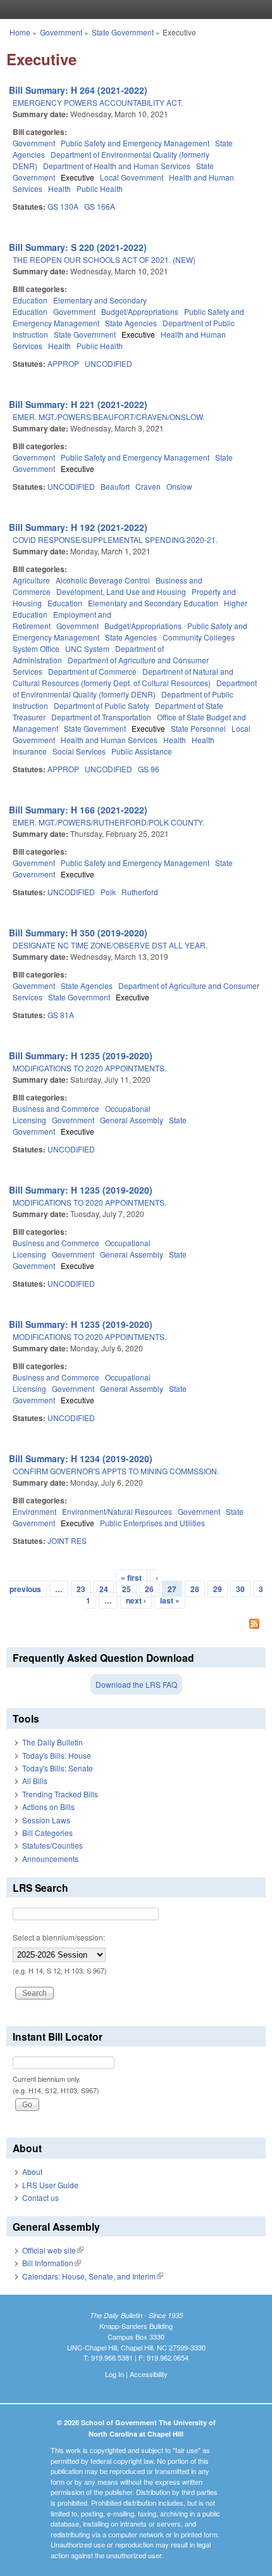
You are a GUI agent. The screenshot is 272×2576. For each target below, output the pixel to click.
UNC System (87, 648)
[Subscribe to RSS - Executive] (136, 1625)
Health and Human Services (109, 740)
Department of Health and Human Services (117, 166)
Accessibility (149, 2374)
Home (20, 32)
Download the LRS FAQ (136, 1684)
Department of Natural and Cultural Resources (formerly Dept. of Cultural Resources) (123, 677)
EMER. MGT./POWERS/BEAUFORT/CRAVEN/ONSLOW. (108, 417)
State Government (123, 32)
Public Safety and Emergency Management (135, 143)
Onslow (179, 486)
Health (59, 188)
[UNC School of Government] (133, 10)
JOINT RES (67, 1540)
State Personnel (198, 728)
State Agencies (131, 323)
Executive (77, 177)
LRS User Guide (50, 2185)
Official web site (53, 2250)
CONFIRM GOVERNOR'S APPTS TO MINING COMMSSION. (116, 1471)
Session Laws (46, 1820)
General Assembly (132, 1120)
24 (104, 1589)
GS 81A (61, 1015)
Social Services (79, 751)
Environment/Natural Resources (117, 1511)
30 (240, 1589)
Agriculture (31, 580)
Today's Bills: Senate (58, 1768)
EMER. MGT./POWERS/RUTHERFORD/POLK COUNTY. (108, 822)
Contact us (40, 2197)
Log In (114, 2374)
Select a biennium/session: (59, 1937)
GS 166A (100, 206)
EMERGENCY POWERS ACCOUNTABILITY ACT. (98, 102)
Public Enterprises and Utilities (152, 1523)
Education (30, 300)
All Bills (35, 1781)
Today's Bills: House (57, 1755)
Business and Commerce (56, 1108)
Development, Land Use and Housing (121, 591)
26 (149, 1589)
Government (61, 32)
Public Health (100, 188)
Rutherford (140, 892)
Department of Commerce (92, 671)
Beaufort (115, 486)
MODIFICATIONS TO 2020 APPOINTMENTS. (90, 1068)
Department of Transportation (101, 717)
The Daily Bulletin (53, 1742)
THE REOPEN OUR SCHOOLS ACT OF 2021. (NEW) (104, 259)
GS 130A (63, 206)
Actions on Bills (48, 1807)
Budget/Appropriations (140, 311)
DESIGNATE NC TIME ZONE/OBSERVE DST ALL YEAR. (110, 945)
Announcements (50, 1859)
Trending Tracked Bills (60, 1794)
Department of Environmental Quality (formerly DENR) (135, 688)
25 (127, 1589)
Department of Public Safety (102, 705)
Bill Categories (47, 1833)
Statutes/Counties (53, 1845)
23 (81, 1589)
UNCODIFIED (108, 363)
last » (170, 1600)
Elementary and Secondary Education (153, 603)
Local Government (132, 177)
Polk (108, 892)
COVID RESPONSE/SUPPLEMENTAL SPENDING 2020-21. (115, 539)
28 (195, 1589)
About (32, 2171)
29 (218, 1589)
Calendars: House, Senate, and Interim (93, 2276)
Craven (148, 486)
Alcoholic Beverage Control (103, 580)
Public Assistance (142, 751)
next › (136, 1600)
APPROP (63, 363)
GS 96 (149, 769)
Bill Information (52, 2263)
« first (131, 1578)
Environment (34, 1511)
